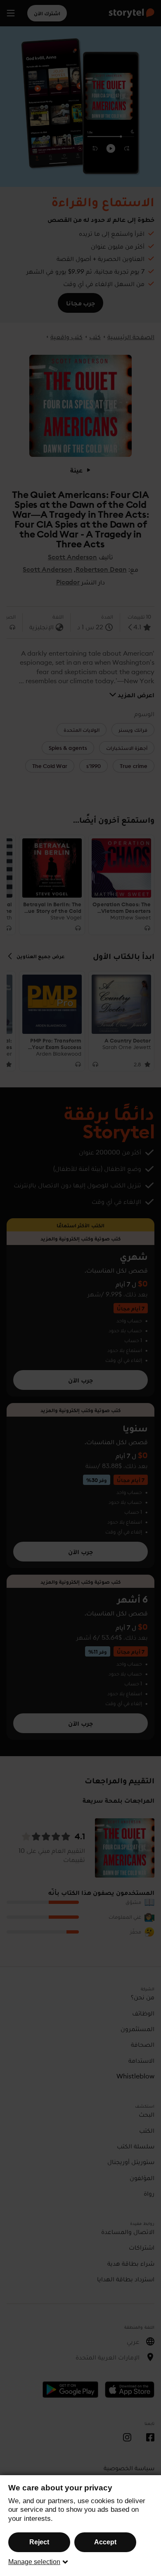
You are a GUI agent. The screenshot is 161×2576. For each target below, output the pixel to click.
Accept (105, 2542)
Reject (39, 2542)
